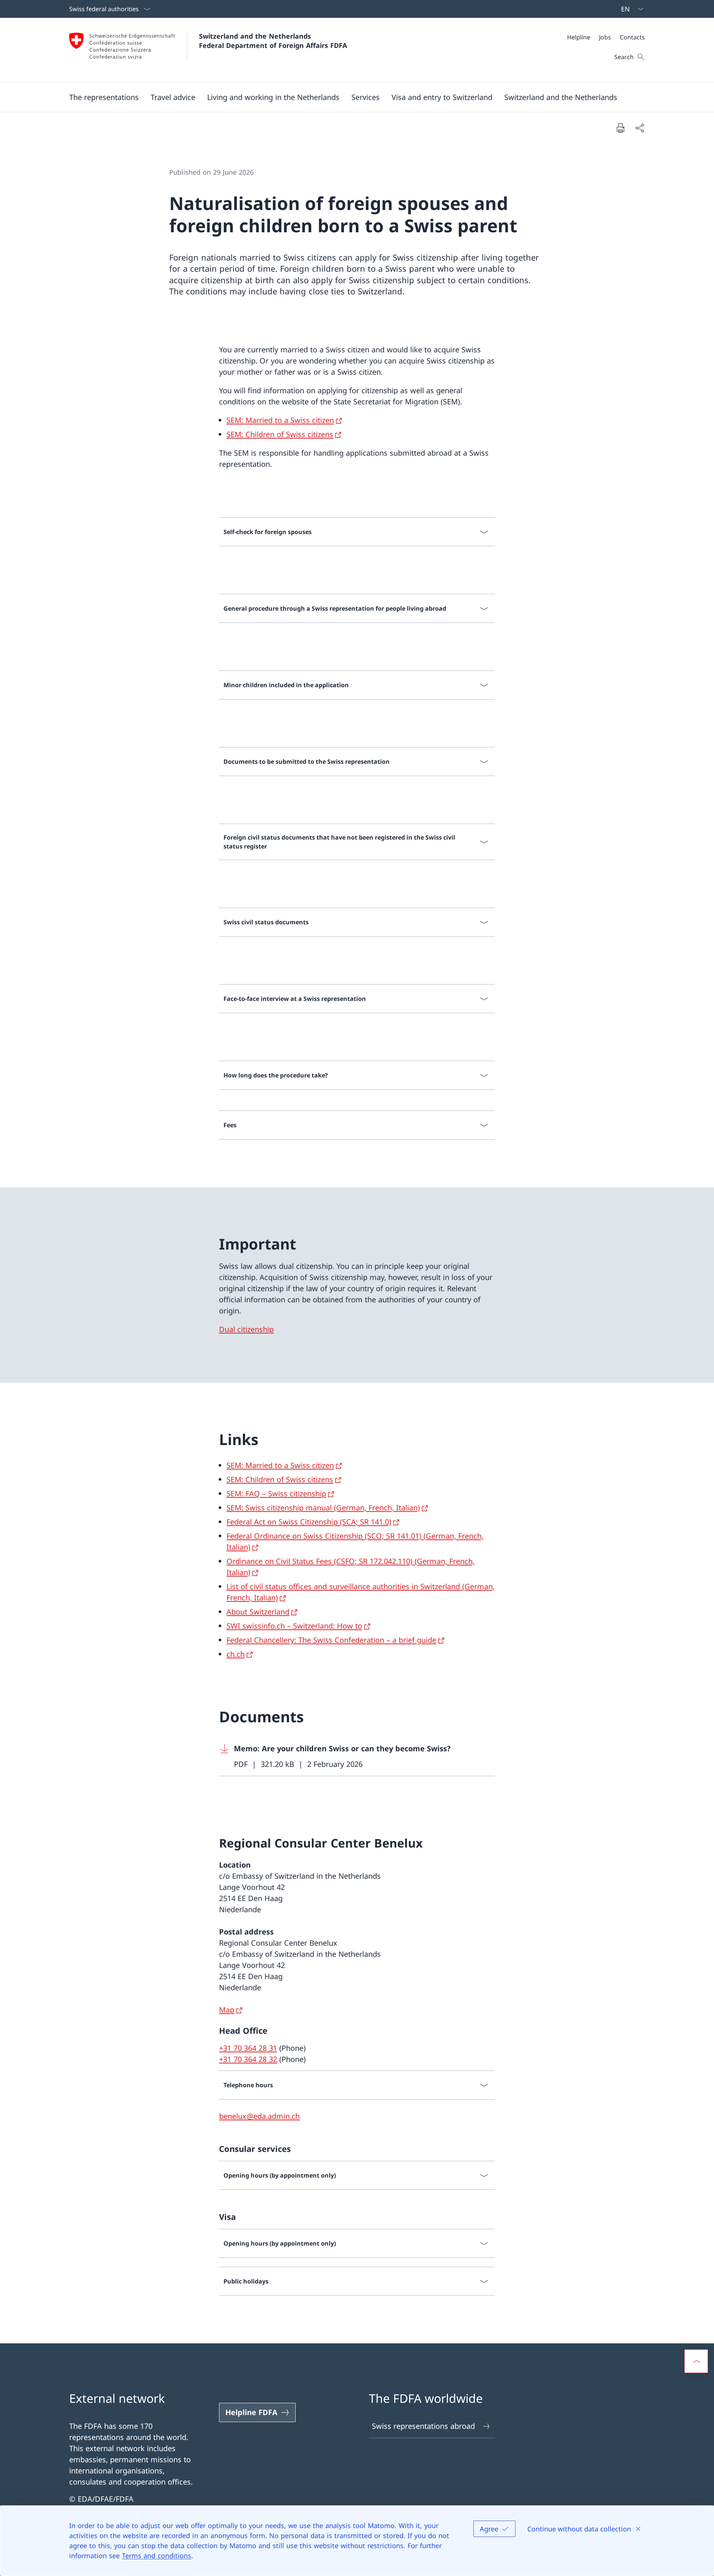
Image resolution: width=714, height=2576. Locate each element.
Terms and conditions (157, 2556)
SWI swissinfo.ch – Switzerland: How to (294, 1626)
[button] (104, 97)
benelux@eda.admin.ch (259, 2116)
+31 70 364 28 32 (248, 2059)
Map (227, 2010)
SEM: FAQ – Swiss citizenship (276, 1494)
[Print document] (620, 128)
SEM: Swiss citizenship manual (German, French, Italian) (323, 1508)
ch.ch (236, 1654)
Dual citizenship (246, 1329)
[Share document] (640, 128)
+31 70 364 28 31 (248, 2048)
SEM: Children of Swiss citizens (280, 434)
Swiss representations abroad (423, 2426)
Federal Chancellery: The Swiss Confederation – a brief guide (331, 1640)
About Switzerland (258, 1612)
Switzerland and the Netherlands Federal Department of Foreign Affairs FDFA (273, 41)
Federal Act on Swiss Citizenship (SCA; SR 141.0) (309, 1522)
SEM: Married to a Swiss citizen (280, 420)
